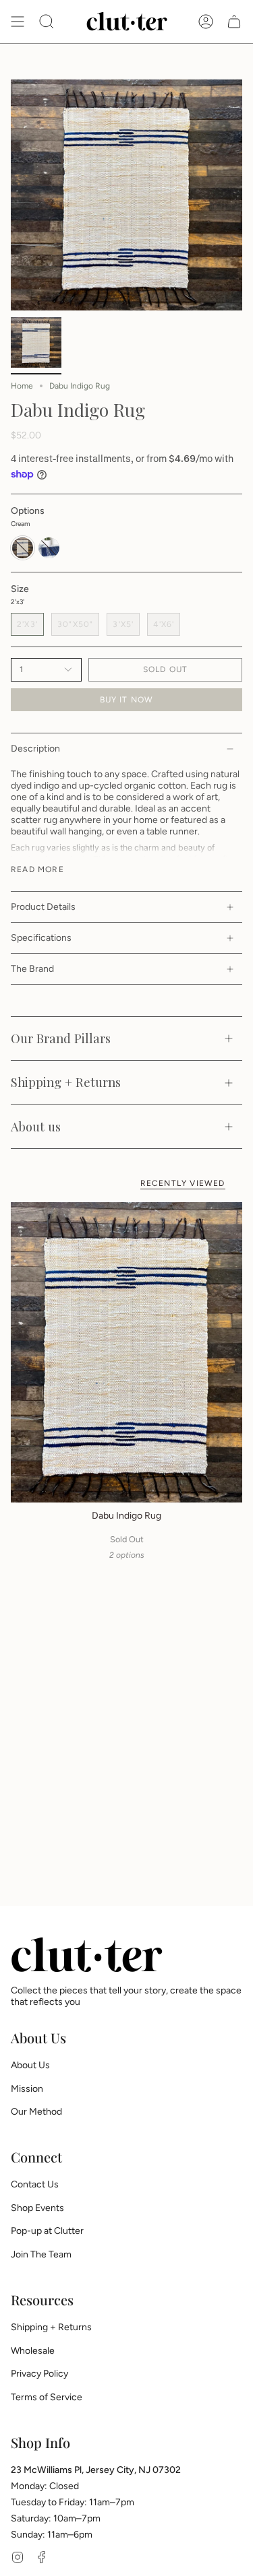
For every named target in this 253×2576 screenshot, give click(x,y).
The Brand (32, 969)
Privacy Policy (39, 2374)
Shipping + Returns (66, 1082)
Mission (27, 2089)
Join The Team (41, 2254)
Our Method (36, 2112)
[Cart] (234, 22)
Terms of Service (47, 2397)
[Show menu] (18, 22)
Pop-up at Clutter (47, 2231)
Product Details (43, 907)
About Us (30, 2065)
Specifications (41, 938)
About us (36, 1126)
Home (22, 386)
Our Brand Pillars (61, 1038)
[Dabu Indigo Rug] (126, 1352)
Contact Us (35, 2184)
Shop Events (37, 2208)
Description (35, 749)
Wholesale (33, 2351)
